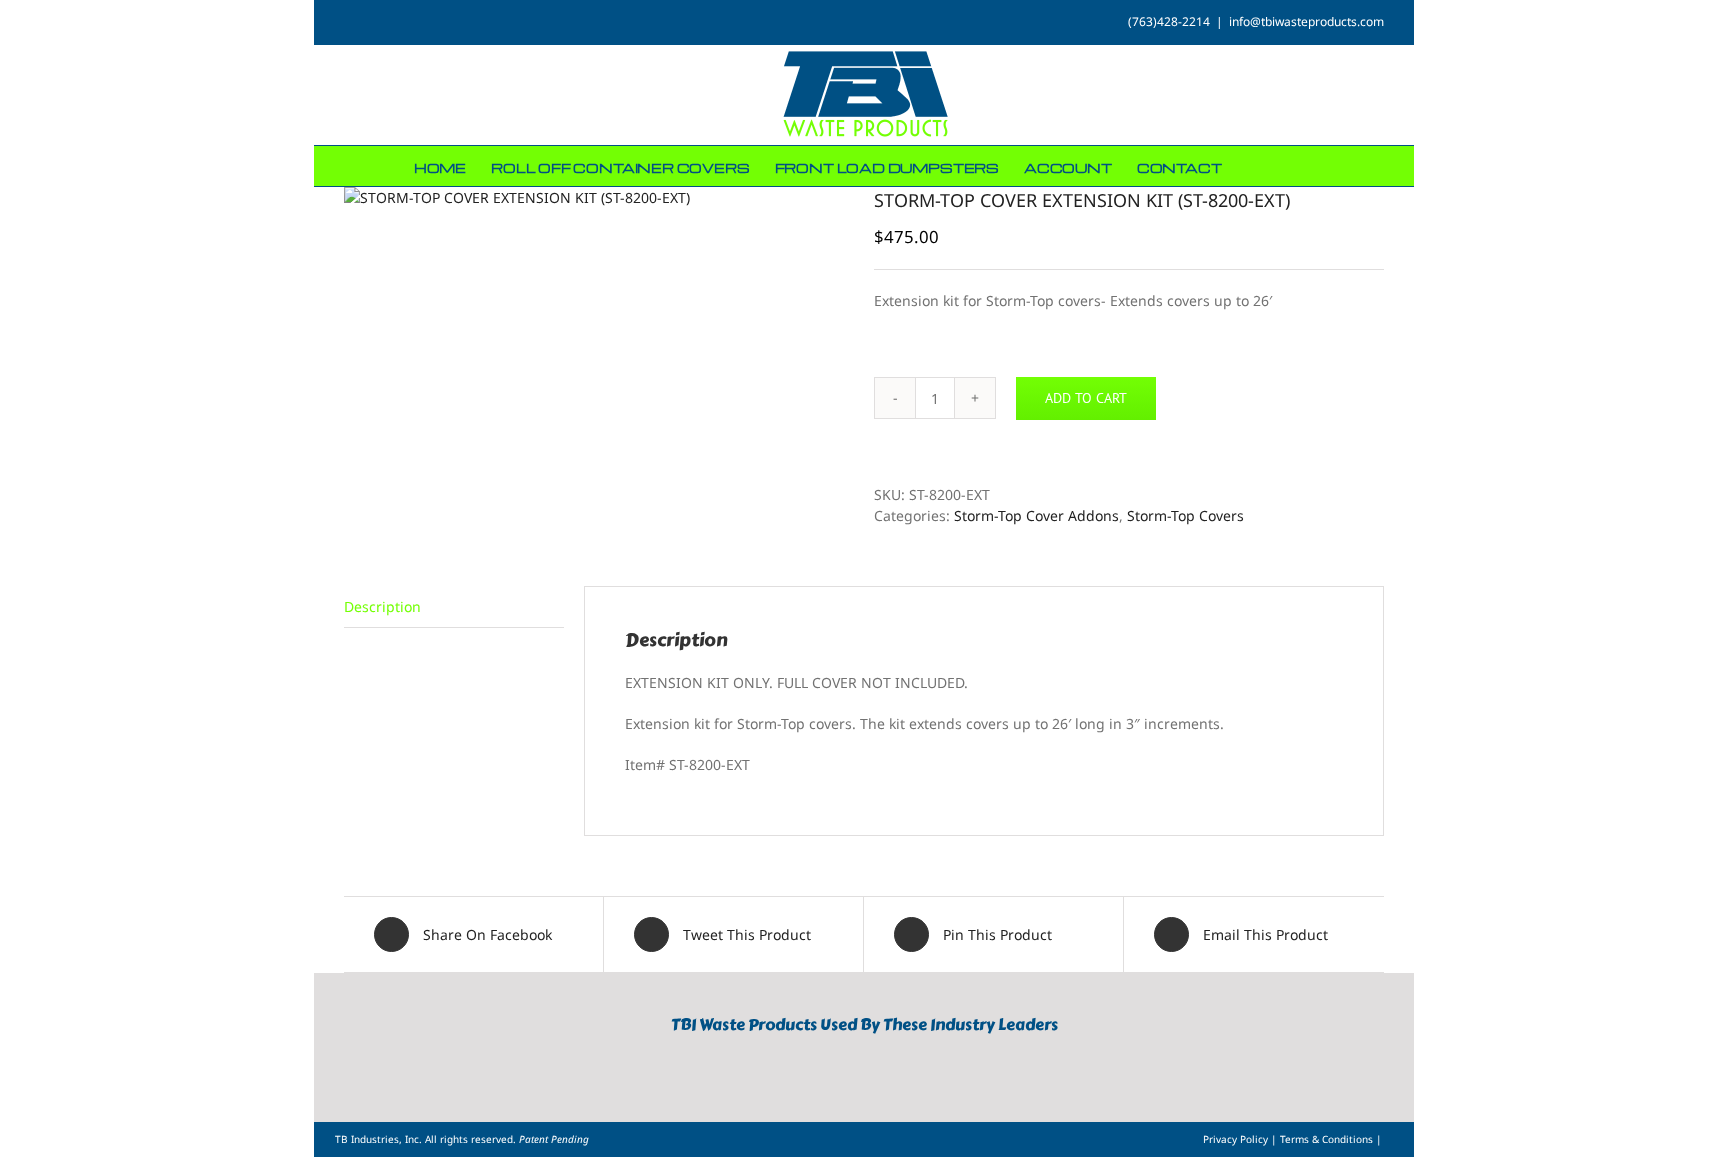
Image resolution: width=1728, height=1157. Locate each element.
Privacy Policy (1237, 1139)
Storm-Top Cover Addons (1036, 515)
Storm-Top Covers (1185, 515)
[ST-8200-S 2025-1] (594, 197)
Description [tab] (382, 606)
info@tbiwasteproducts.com (1306, 21)
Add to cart (1086, 398)
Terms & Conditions (1328, 1139)
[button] (1284, 166)
